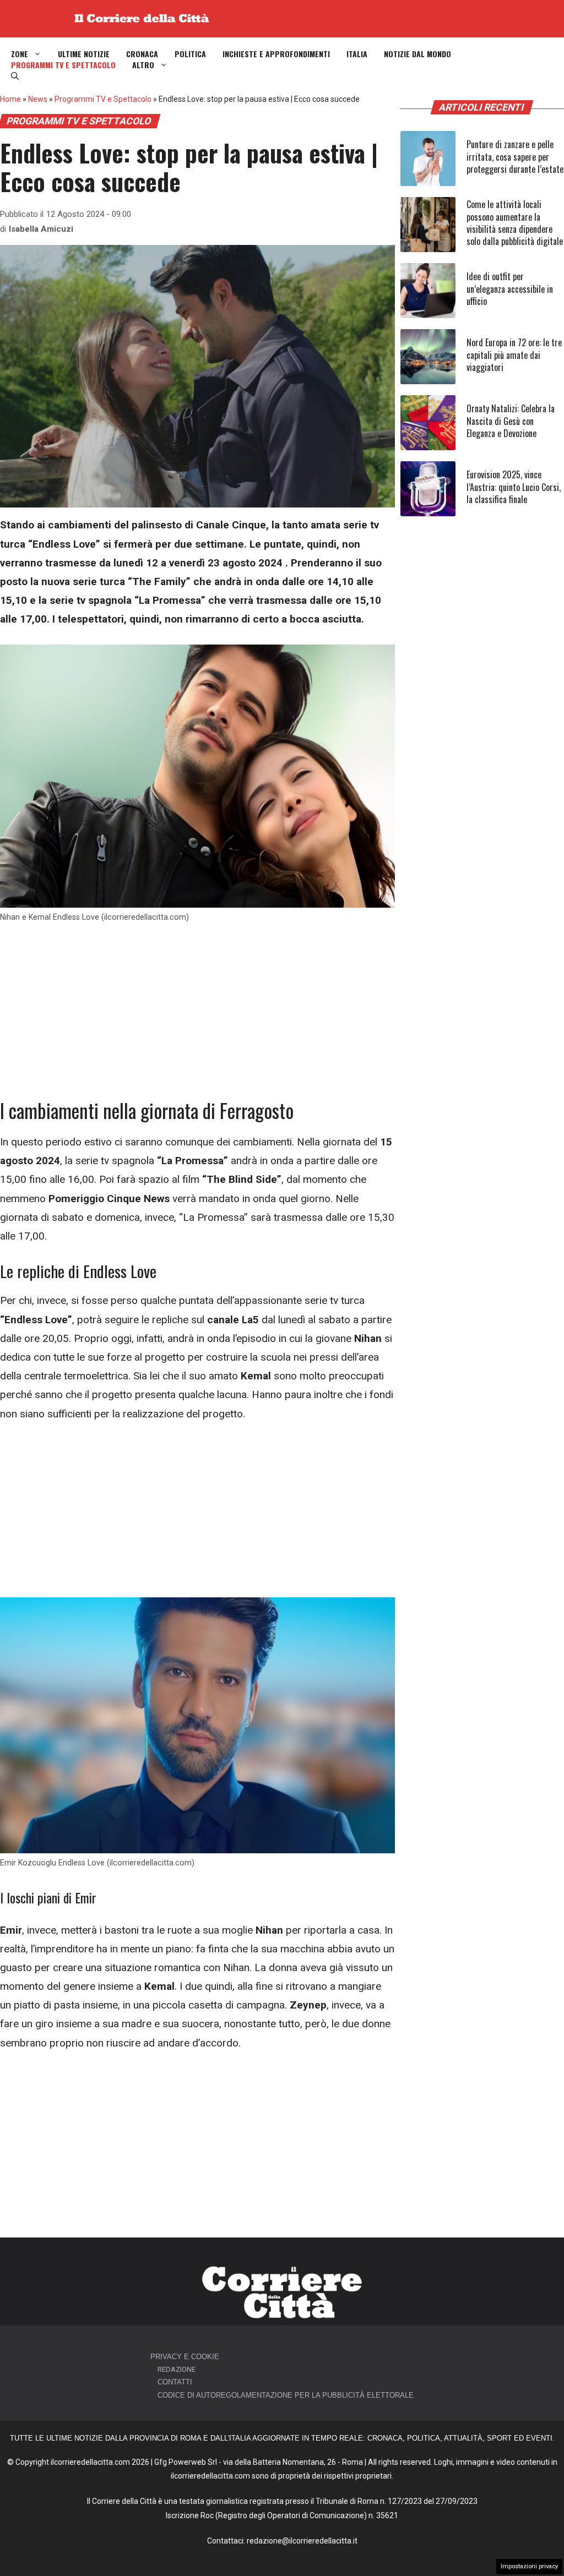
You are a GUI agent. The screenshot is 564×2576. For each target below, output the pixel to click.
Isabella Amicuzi (41, 229)
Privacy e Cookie (185, 2357)
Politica (190, 54)
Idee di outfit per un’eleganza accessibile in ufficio (510, 289)
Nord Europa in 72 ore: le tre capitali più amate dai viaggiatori (514, 355)
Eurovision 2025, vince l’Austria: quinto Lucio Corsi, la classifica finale (514, 487)
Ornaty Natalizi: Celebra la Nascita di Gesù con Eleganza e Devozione (511, 421)
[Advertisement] (197, 1017)
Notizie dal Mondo (417, 54)
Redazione (177, 2369)
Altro (143, 65)
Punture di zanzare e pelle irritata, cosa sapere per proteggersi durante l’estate (515, 157)
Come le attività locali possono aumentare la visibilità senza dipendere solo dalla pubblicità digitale (515, 223)
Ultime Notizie (84, 54)
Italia (357, 54)
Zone (20, 54)
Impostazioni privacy (529, 2566)
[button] (15, 76)
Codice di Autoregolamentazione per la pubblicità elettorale (286, 2395)
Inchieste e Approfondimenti (276, 54)
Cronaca (142, 54)
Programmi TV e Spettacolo (63, 65)
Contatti (175, 2382)
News (38, 99)
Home (10, 99)
